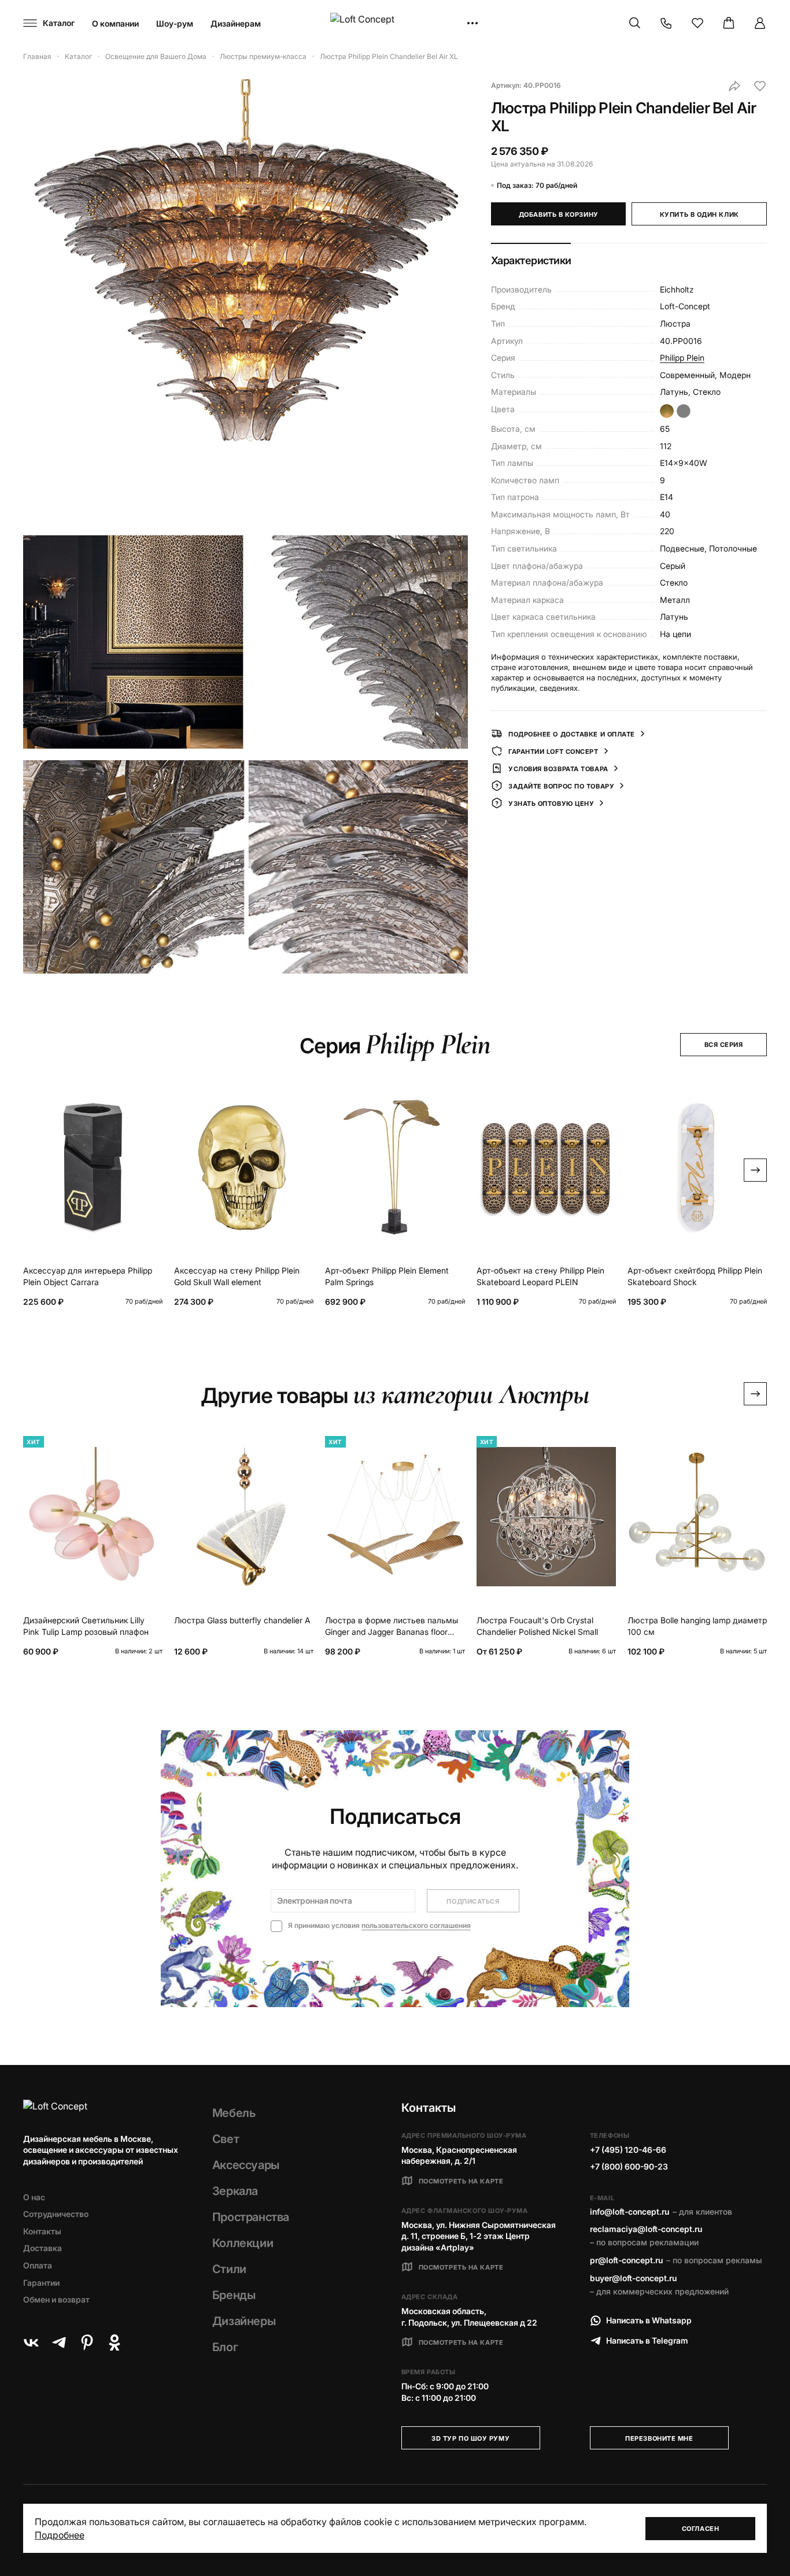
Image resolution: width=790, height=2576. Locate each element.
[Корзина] (729, 23)
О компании (115, 23)
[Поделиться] (734, 86)
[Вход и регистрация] (760, 23)
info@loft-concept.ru (630, 2212)
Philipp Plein (682, 358)
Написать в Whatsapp (649, 2320)
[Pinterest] (87, 2342)
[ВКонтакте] (31, 2342)
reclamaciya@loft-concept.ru (646, 2229)
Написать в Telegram (647, 2340)
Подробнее (60, 2535)
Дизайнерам (236, 23)
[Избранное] (697, 23)
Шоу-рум (175, 23)
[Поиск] (635, 23)
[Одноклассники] (115, 2342)
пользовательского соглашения (416, 1925)
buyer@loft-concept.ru (633, 2278)
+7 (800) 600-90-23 (629, 2166)
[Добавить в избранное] (760, 86)
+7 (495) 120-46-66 (628, 2150)
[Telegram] (59, 2342)
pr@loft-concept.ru (626, 2260)
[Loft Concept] (395, 23)
